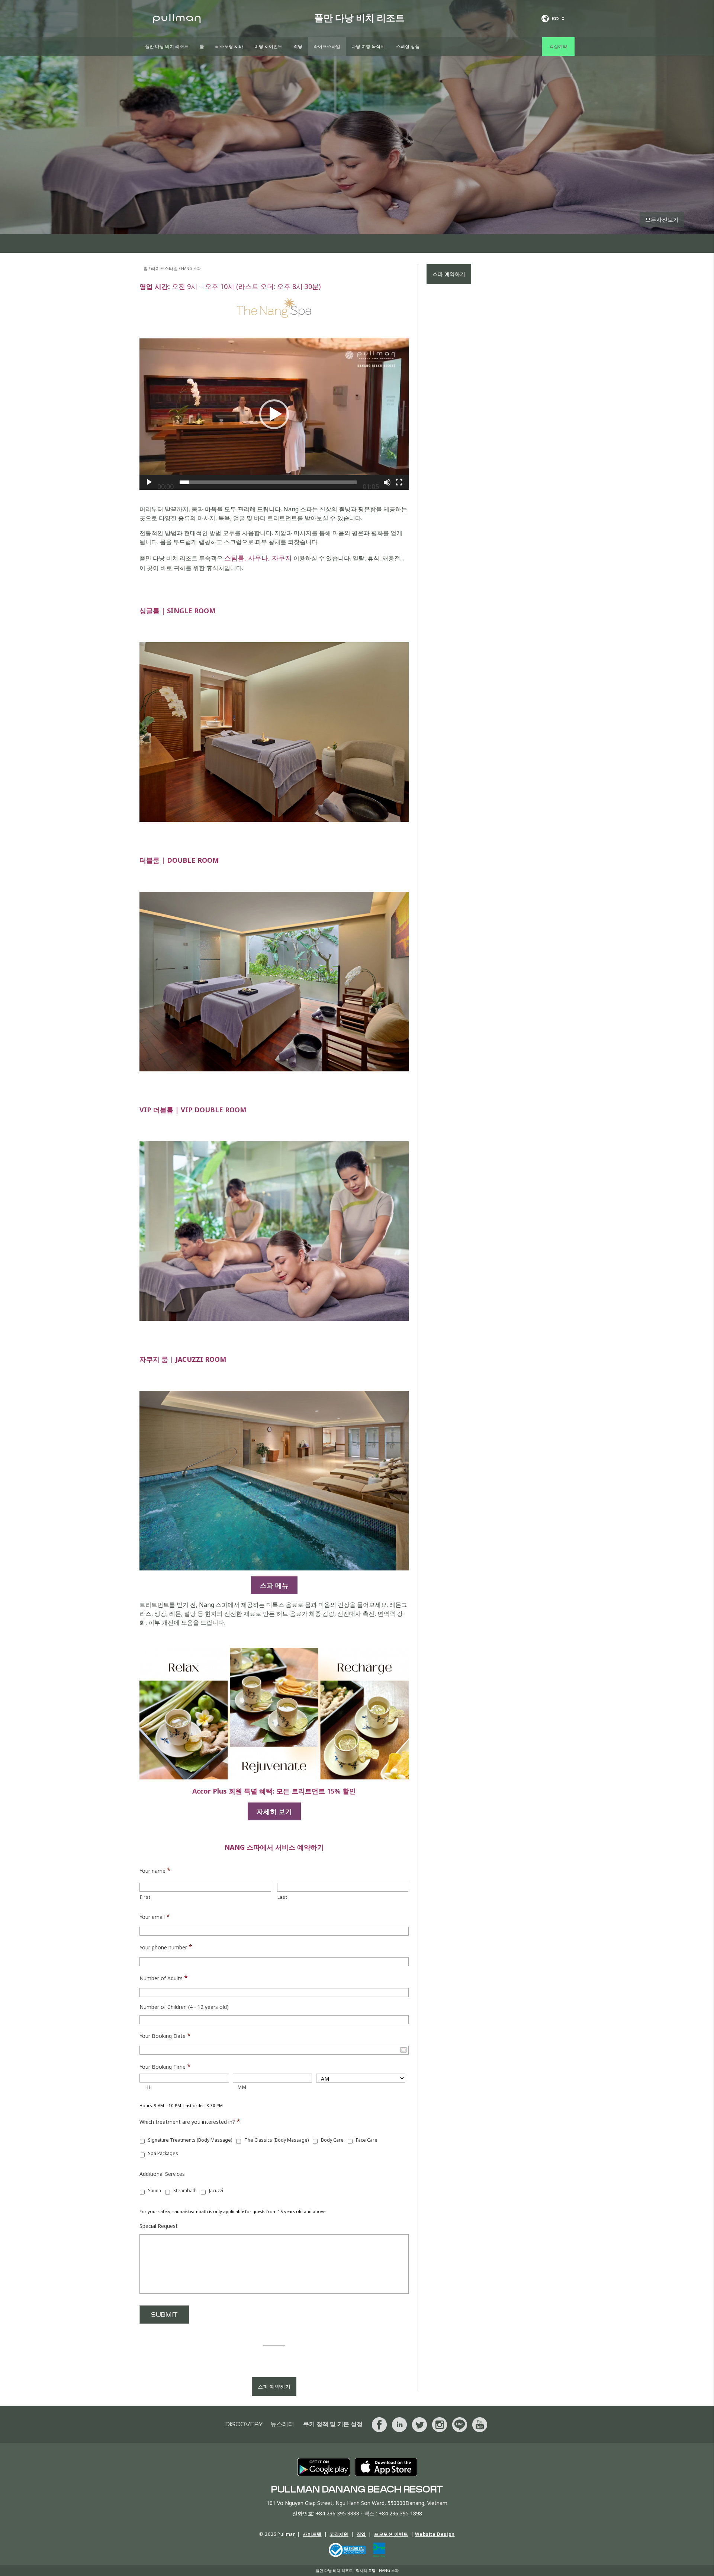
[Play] (149, 482)
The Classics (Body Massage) (276, 2140)
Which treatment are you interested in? (190, 2121)
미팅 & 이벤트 (268, 46)
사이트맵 (312, 2534)
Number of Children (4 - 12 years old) (184, 2007)
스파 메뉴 (274, 1585)
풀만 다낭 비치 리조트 (167, 46)
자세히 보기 (274, 1811)
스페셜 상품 (408, 46)
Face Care (367, 2140)
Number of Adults (164, 1978)
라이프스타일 (327, 46)
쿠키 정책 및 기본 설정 (333, 2424)
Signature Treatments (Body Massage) (190, 2140)
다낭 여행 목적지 (368, 46)
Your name (155, 1870)
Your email (155, 1916)
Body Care (332, 2140)
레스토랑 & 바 (229, 46)
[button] (274, 414)
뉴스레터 (282, 2424)
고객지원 (339, 2534)
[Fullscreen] (399, 482)
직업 (361, 2534)
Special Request (159, 2226)
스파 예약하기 (274, 2387)
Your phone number (166, 1947)
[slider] (268, 482)
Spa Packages (163, 2153)
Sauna (155, 2191)
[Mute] (387, 482)
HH (149, 2087)
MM (242, 2087)
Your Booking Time (165, 2066)
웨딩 (298, 46)
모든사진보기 (662, 219)
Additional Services (162, 2174)
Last (282, 1897)
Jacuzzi (216, 2191)
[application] (274, 414)
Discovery (244, 2424)
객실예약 (558, 46)
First (145, 1897)
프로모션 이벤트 (391, 2534)
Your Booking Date (165, 2035)
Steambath (185, 2191)
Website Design (435, 2534)
